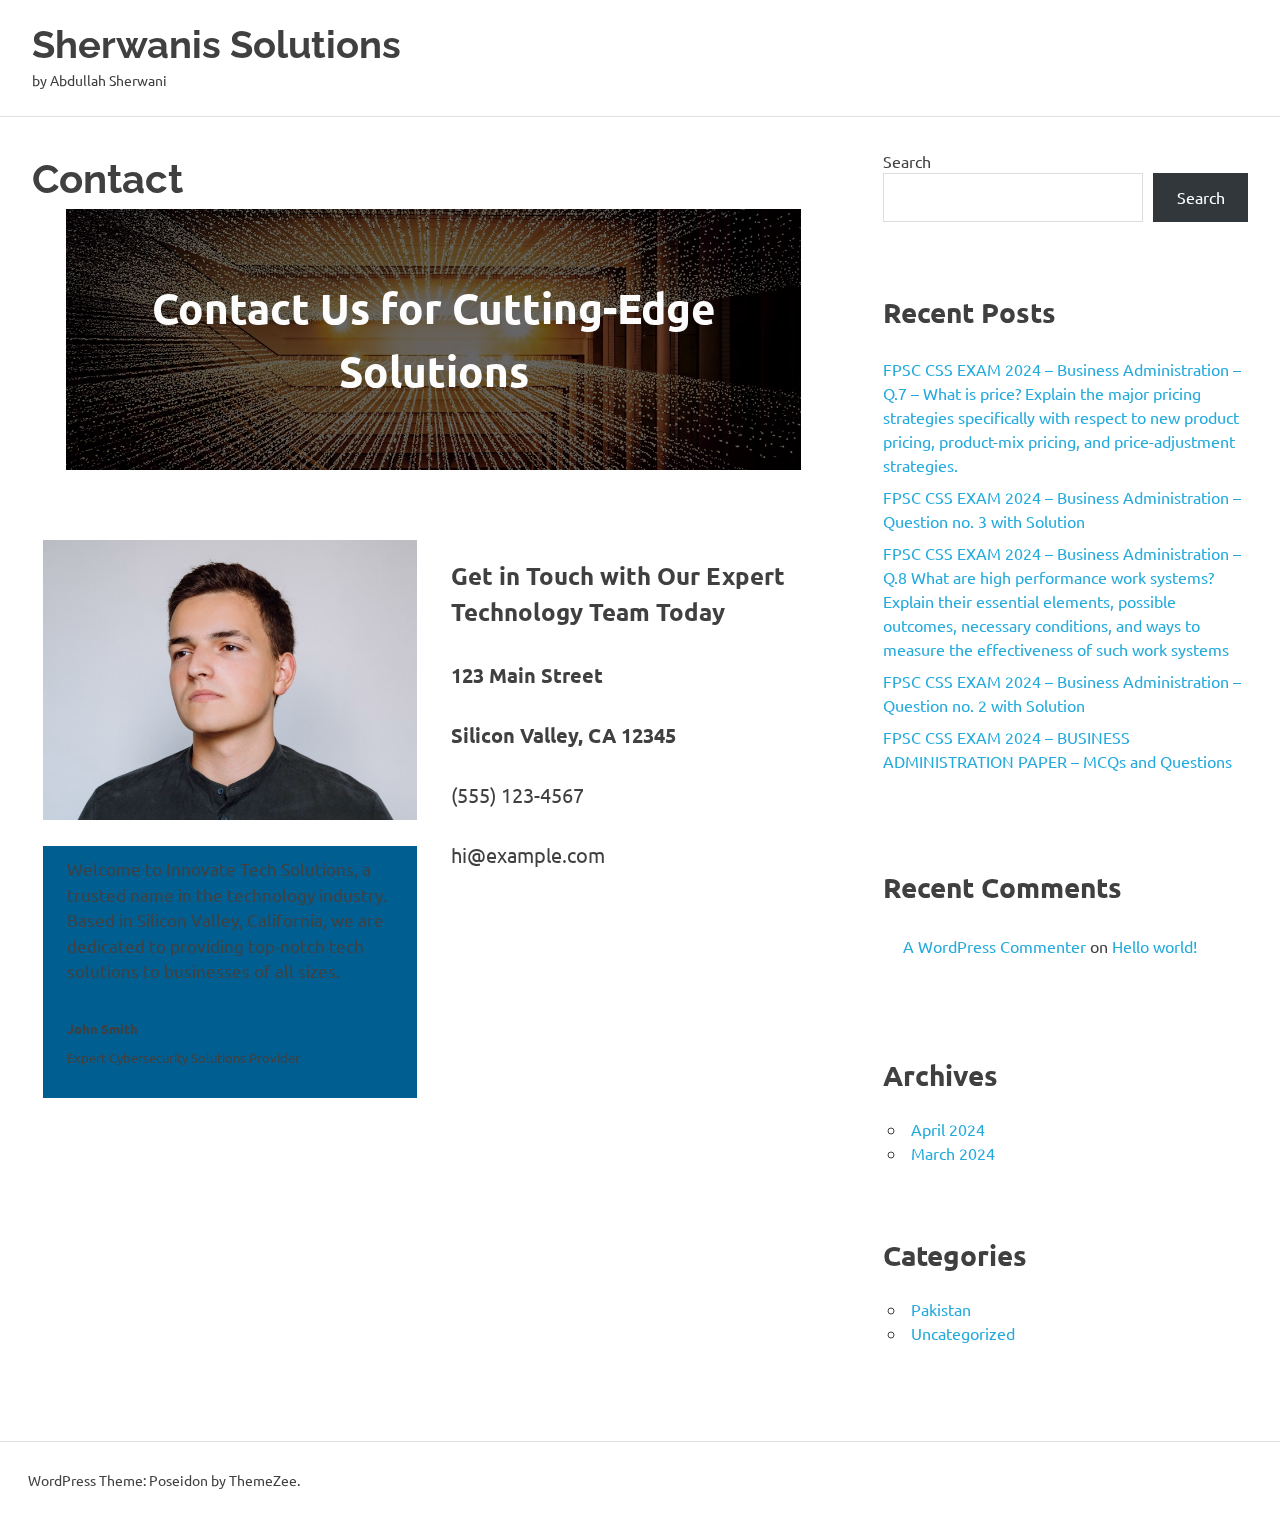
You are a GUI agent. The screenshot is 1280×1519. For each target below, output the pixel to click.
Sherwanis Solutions (216, 44)
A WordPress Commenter (994, 946)
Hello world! (1154, 946)
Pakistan (941, 1309)
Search (907, 161)
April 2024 (948, 1129)
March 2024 (953, 1153)
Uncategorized (963, 1333)
